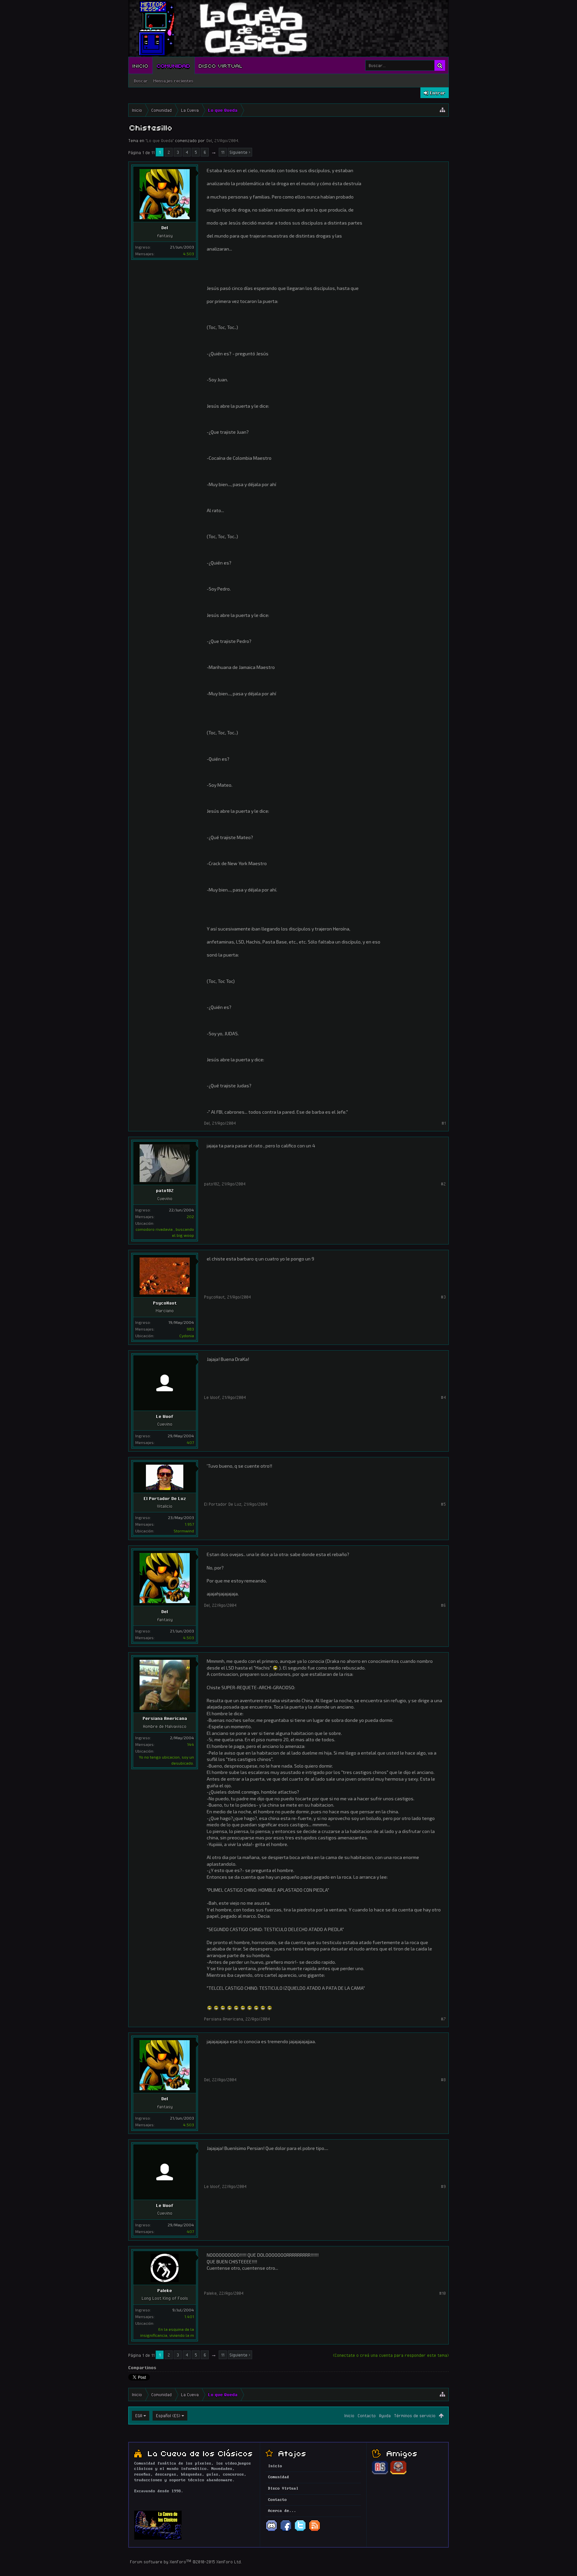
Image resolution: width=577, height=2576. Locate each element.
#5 (443, 1504)
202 (190, 1216)
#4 (443, 1397)
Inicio (141, 65)
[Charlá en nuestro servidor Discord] (271, 2531)
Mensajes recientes (173, 81)
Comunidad (174, 65)
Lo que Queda (160, 140)
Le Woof (165, 1416)
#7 (443, 2019)
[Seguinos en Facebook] (286, 2531)
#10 (442, 2293)
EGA (139, 2416)
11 (223, 152)
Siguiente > (240, 152)
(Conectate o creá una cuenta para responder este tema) (391, 2355)
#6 (443, 1605)
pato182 (165, 1190)
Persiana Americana (165, 1718)
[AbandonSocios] (380, 2473)
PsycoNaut (165, 1303)
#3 (443, 1297)
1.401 (189, 2316)
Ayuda (385, 2416)
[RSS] (315, 2531)
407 (190, 1442)
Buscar (141, 81)
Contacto (367, 2416)
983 (190, 1329)
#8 (443, 2080)
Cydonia (187, 1336)
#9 (443, 2186)
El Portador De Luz (165, 1498)
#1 (444, 1123)
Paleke (165, 2290)
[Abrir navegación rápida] (442, 110)
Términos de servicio (415, 2416)
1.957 (189, 1524)
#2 (443, 1184)
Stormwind (184, 1531)
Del (209, 140)
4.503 (188, 254)
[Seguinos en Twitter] (300, 2531)
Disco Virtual (221, 65)
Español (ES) (168, 2416)
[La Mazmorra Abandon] (398, 2473)
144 (190, 1744)
